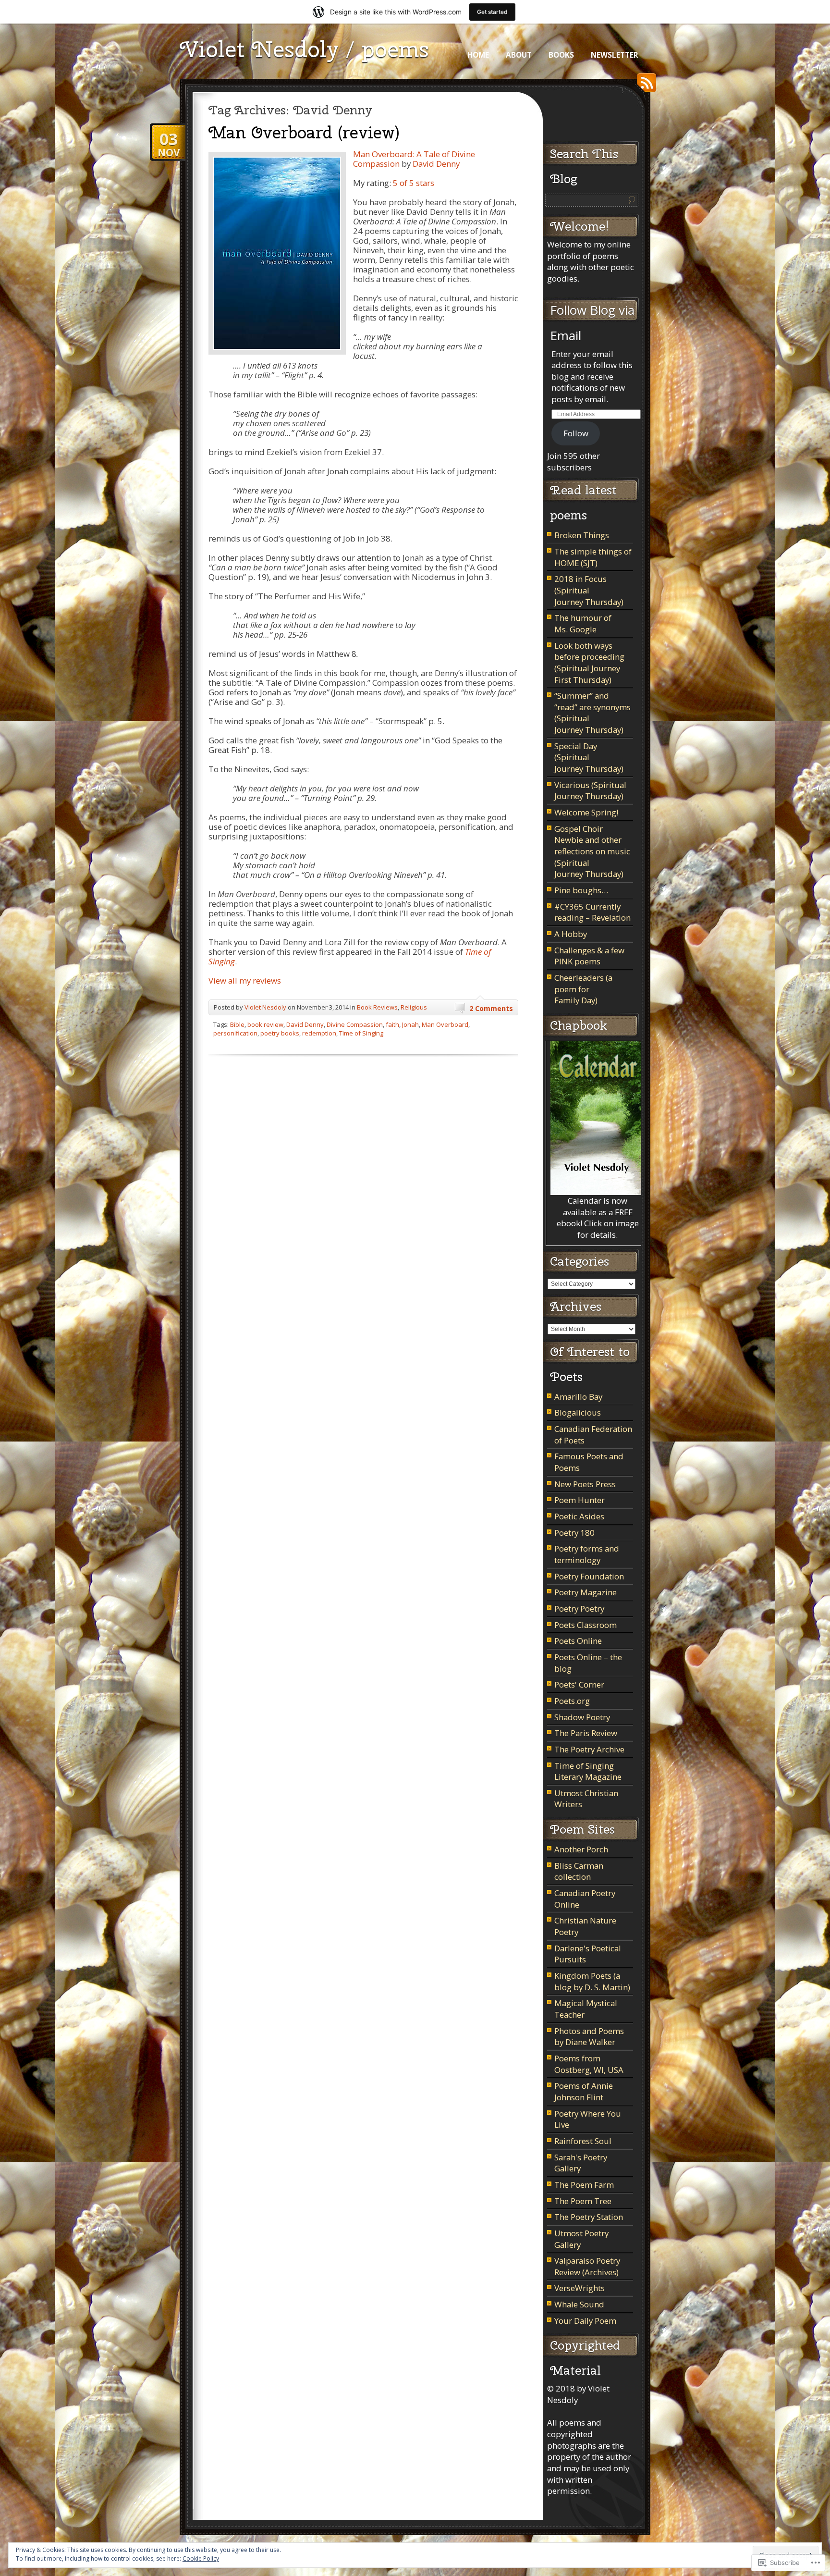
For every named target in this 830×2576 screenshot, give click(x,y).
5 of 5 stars (414, 183)
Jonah (410, 1024)
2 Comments (491, 1008)
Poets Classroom (586, 1625)
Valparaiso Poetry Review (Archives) (587, 2266)
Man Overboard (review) (304, 132)
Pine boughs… (581, 890)
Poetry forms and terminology (587, 1554)
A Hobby (571, 934)
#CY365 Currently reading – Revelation (592, 912)
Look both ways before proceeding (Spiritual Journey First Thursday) (589, 663)
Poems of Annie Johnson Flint (584, 2091)
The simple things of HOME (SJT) (593, 557)
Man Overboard (445, 1024)
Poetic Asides (579, 1516)
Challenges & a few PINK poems (589, 956)
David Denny (436, 164)
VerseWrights (580, 2288)
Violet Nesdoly (265, 1007)
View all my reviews (245, 980)
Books (561, 55)
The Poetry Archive (589, 1749)
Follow (576, 433)
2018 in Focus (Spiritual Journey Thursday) (589, 590)
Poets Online (578, 1641)
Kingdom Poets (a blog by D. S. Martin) (592, 1981)
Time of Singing (361, 1033)
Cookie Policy (201, 2558)
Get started (492, 12)
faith (392, 1024)
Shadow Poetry (582, 1717)
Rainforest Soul (583, 2141)
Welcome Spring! (586, 812)
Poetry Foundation (589, 1576)
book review (265, 1024)
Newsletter (615, 55)
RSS (644, 86)
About (519, 55)
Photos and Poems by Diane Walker (589, 2037)
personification (235, 1033)
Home (478, 55)
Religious (414, 1007)
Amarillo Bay (578, 1397)
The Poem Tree (583, 2201)
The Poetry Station (589, 2217)
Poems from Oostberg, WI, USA (589, 2064)
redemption (319, 1033)
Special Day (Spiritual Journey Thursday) (589, 757)
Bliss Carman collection (579, 1871)
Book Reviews (377, 1007)
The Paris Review (586, 1733)
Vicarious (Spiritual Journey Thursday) (590, 791)
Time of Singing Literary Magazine (588, 1771)
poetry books (280, 1033)
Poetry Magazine (586, 1592)
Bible (237, 1024)
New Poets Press (585, 1484)
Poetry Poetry (579, 1608)
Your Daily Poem (585, 2321)
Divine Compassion (355, 1024)
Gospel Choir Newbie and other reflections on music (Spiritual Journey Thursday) (592, 851)
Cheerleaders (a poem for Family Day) (583, 989)
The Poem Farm (584, 2185)
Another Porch (581, 1849)
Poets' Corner (579, 1684)
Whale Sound (579, 2304)
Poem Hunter (580, 1500)
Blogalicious (578, 1412)
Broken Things (582, 535)
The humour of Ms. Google (583, 623)
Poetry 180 (574, 1533)
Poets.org (572, 1701)
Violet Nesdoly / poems (304, 49)
